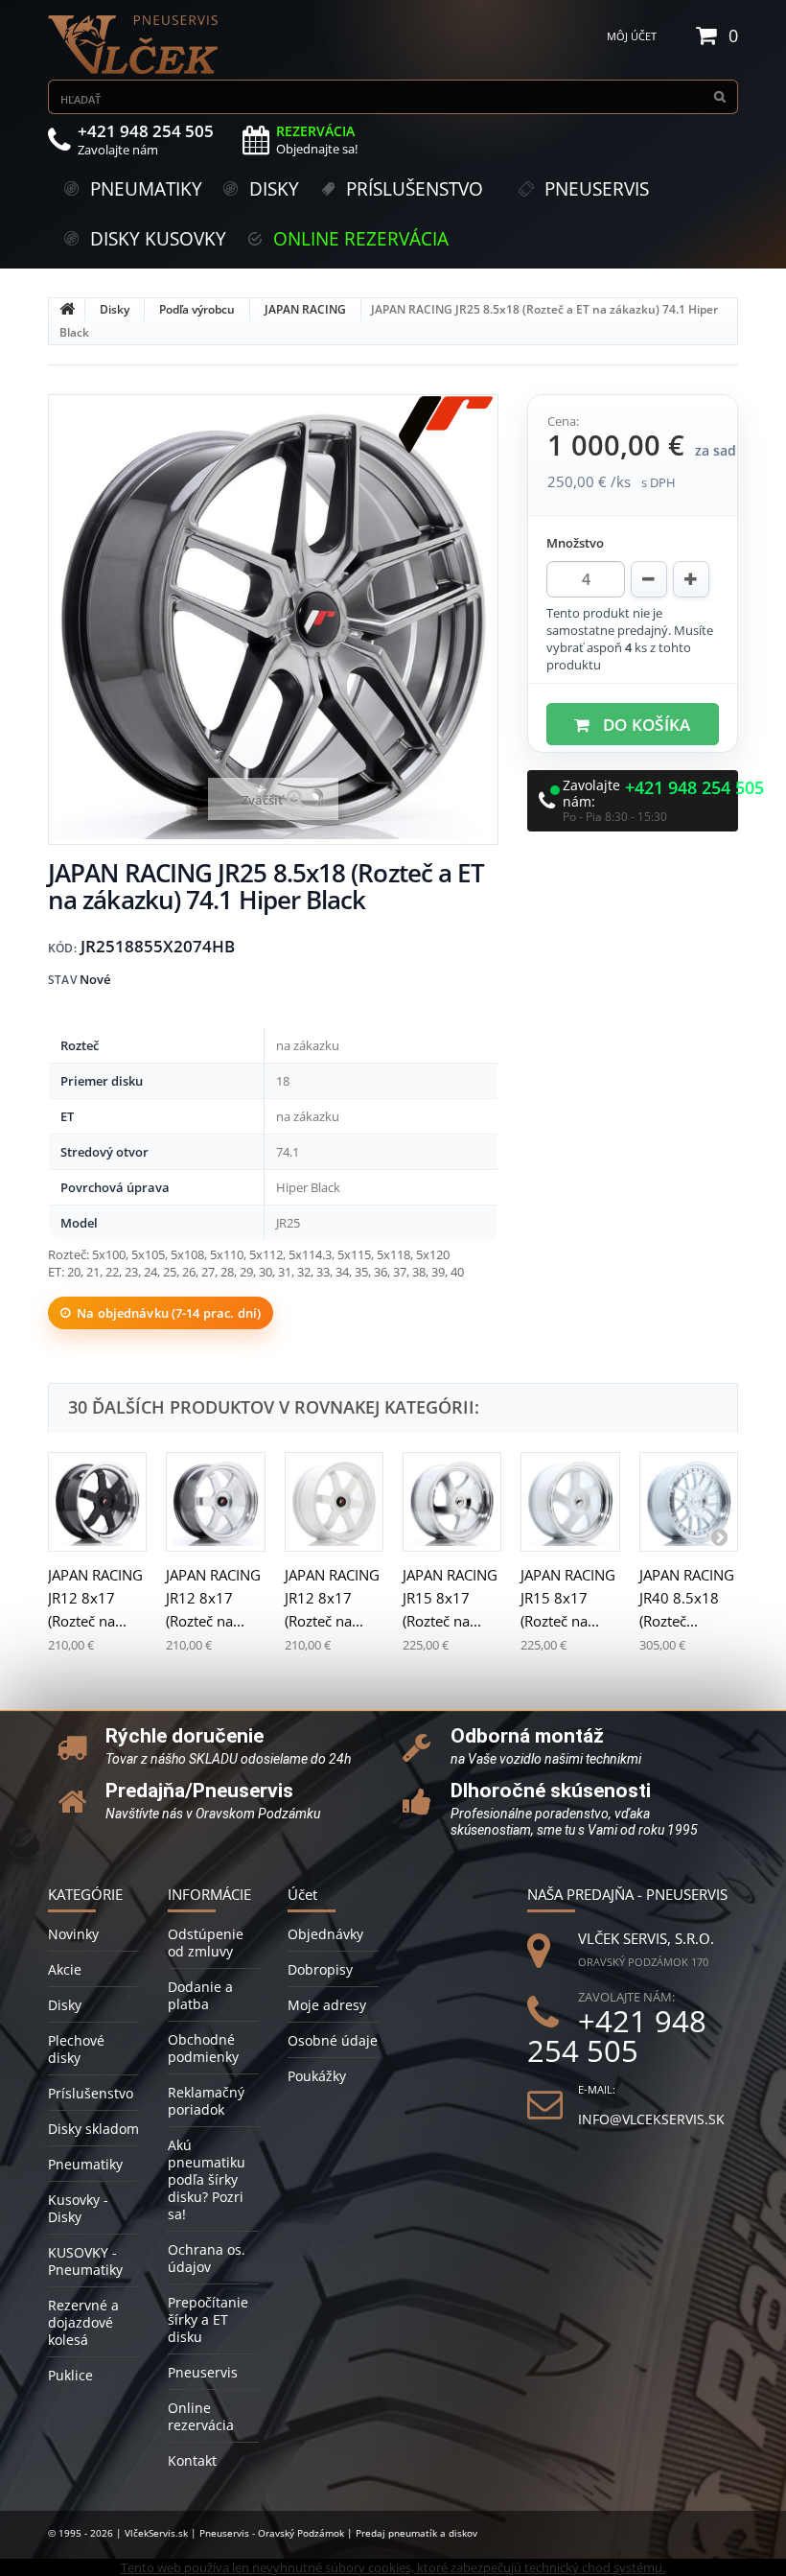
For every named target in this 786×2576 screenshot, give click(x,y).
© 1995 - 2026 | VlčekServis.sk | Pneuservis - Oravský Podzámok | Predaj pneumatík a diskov (263, 2533)
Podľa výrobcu (197, 309)
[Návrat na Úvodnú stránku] (67, 310)
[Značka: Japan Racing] (446, 425)
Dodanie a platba (200, 1995)
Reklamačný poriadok (206, 2101)
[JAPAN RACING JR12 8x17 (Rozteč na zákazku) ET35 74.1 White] (334, 1501)
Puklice (70, 2375)
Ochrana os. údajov (207, 2258)
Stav (62, 980)
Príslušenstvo (91, 2093)
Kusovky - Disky (78, 2208)
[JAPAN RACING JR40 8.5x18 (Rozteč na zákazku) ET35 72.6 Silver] (689, 1501)
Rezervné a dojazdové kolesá (83, 2322)
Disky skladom (93, 2129)
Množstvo (575, 543)
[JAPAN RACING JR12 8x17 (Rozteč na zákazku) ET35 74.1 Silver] (215, 1501)
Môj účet (632, 36)
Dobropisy (320, 1969)
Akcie (65, 1969)
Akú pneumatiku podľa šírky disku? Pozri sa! (207, 2179)
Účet (302, 1894)
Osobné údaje (333, 2040)
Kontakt (192, 2460)
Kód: (62, 948)
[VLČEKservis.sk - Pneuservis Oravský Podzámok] (134, 45)
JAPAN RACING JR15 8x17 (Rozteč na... (450, 1598)
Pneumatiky (85, 2164)
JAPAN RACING (305, 309)
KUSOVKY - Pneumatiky (85, 2261)
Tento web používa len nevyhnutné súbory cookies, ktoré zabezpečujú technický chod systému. (393, 2567)
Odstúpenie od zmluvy (206, 1943)
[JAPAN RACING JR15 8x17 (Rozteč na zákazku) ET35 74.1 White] (570, 1501)
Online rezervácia (201, 2416)
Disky (115, 309)
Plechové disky (76, 2049)
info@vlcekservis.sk (651, 2119)
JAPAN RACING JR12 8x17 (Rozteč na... (95, 1598)
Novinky (73, 1934)
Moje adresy (327, 2005)
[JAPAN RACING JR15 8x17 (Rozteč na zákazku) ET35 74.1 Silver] (452, 1501)
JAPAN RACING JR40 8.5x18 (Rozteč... (687, 1598)
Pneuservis (203, 2372)
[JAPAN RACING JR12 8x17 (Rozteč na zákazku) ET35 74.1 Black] (97, 1501)
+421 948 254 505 (694, 788)
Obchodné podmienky (203, 2048)
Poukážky (317, 2076)
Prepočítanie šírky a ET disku (208, 2319)
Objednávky (325, 1934)
